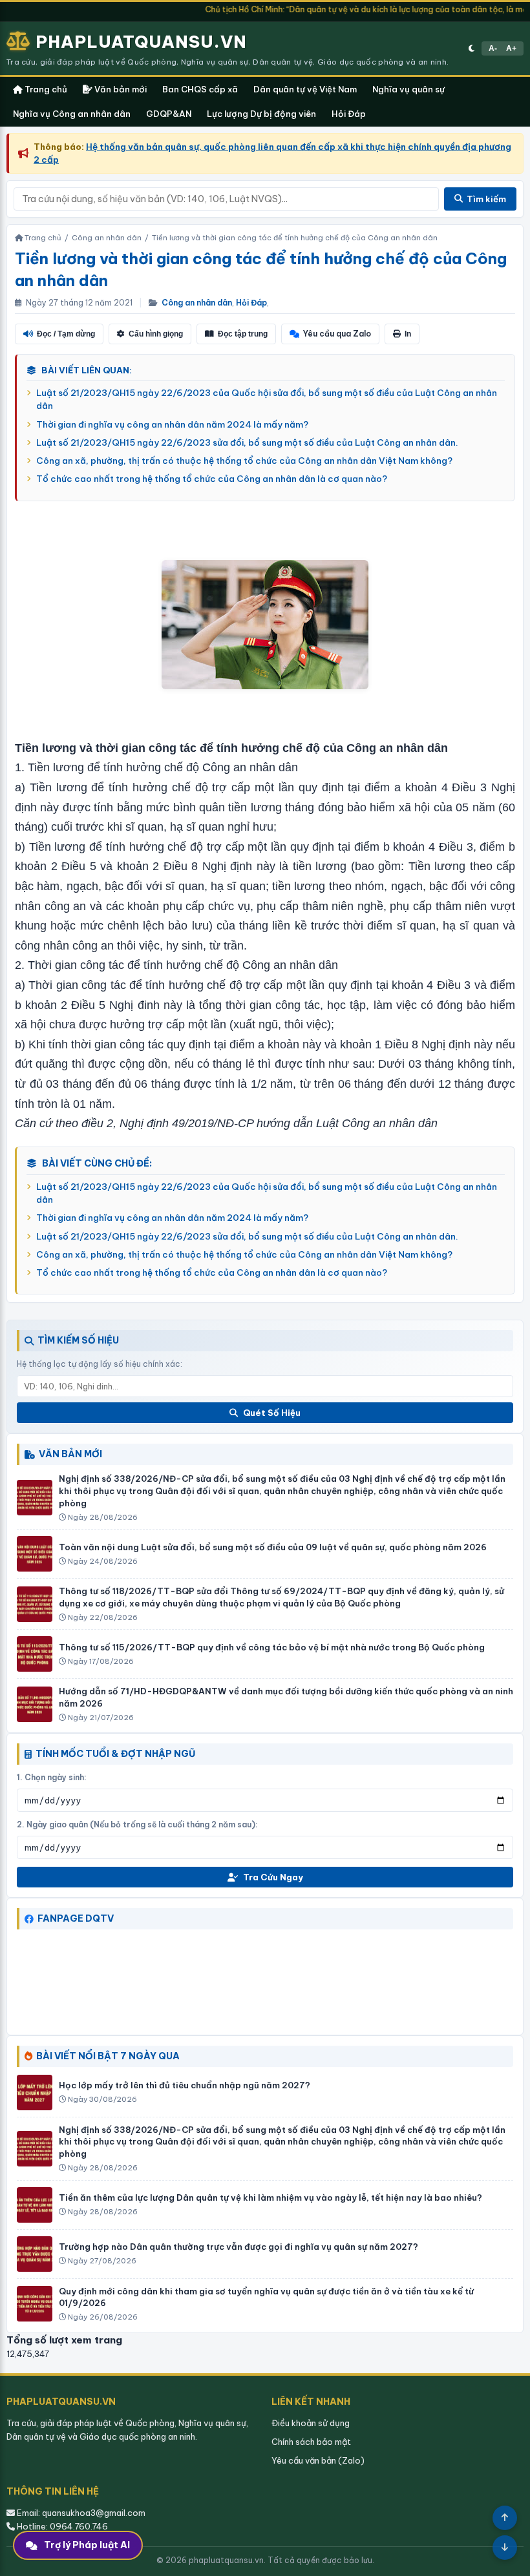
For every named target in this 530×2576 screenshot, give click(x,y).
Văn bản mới (120, 89)
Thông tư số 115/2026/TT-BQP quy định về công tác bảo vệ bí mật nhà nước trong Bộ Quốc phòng (272, 1647)
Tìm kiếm (486, 199)
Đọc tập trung (243, 334)
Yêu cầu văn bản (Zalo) (318, 2460)
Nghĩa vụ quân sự (408, 89)
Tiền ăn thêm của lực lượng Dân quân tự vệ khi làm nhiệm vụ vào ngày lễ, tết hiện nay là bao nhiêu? (270, 2197)
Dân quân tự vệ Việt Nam (305, 89)
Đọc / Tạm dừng (66, 334)
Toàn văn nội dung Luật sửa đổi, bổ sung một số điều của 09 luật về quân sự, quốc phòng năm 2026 (273, 1547)
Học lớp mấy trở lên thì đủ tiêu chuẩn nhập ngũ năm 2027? (185, 2085)
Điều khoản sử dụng (311, 2423)
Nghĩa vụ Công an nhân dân (72, 114)
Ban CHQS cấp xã (200, 89)
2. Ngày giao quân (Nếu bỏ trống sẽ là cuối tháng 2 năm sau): (137, 1824)
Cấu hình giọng (156, 334)
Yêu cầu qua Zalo (337, 334)
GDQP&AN (169, 114)
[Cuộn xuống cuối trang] (505, 2548)
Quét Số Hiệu (272, 1413)
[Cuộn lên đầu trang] (505, 2518)
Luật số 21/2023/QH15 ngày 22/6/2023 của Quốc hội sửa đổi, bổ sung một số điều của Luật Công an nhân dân (267, 399)
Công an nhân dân (197, 303)
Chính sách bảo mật (311, 2442)
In (408, 334)
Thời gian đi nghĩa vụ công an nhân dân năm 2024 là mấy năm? (172, 424)
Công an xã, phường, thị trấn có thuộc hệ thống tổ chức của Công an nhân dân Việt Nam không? (244, 461)
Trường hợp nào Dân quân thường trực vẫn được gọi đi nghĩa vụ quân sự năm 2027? (238, 2247)
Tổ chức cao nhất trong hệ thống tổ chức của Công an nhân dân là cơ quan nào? (212, 479)
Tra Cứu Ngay (273, 1877)
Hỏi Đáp (349, 114)
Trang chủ (45, 89)
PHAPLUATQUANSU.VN (141, 42)
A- (493, 48)
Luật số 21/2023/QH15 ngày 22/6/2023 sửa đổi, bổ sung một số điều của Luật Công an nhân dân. (247, 442)
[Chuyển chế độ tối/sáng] (472, 48)
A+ (511, 48)
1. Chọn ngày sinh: (52, 1777)
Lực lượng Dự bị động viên (261, 114)
